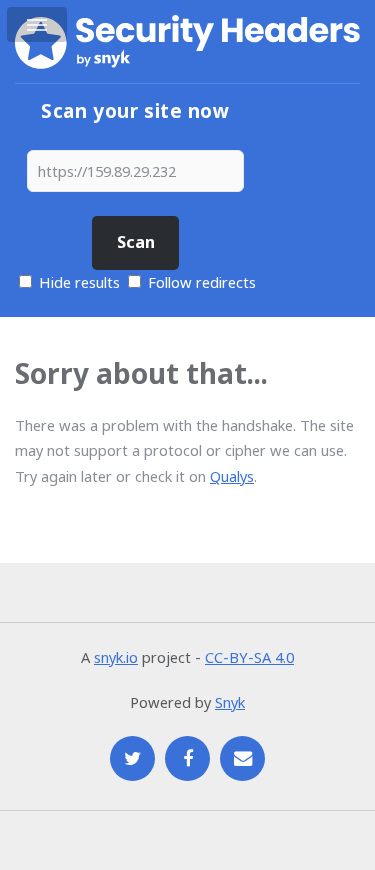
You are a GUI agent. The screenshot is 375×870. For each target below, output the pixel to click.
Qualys (232, 476)
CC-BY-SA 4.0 (249, 657)
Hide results (77, 282)
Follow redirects (202, 282)
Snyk (230, 702)
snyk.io (116, 657)
